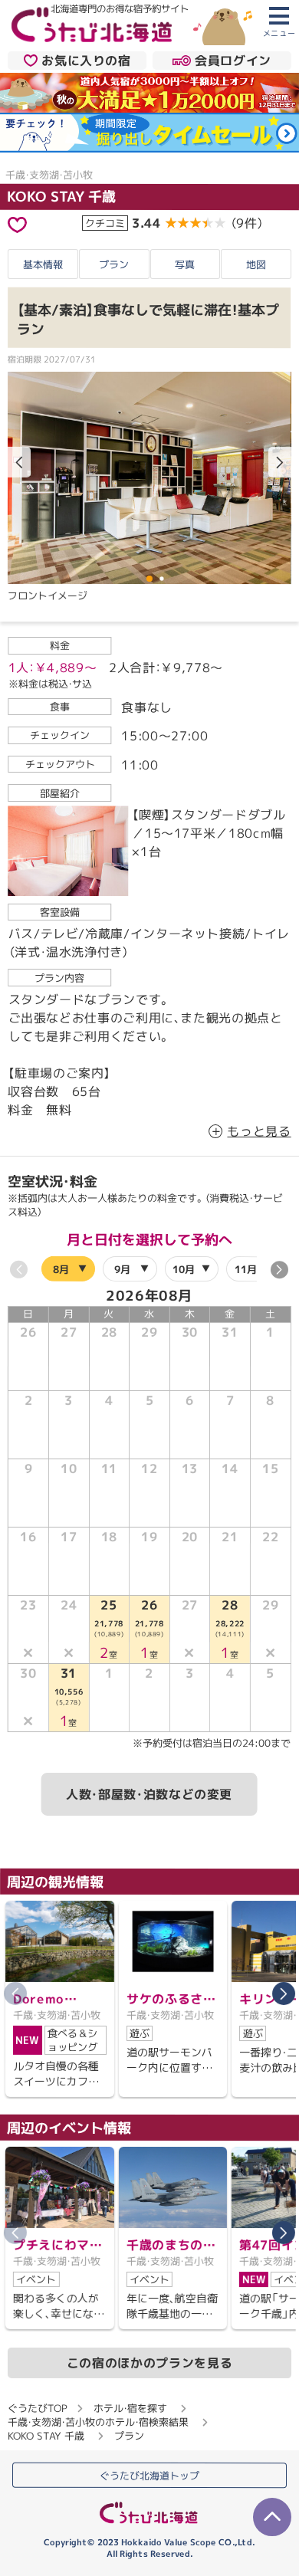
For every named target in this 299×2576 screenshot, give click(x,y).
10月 (184, 1268)
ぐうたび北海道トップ (149, 2475)
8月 (61, 1268)
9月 (123, 1268)
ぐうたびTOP (37, 2407)
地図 (256, 264)
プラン (114, 264)
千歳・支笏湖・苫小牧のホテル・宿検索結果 (98, 2421)
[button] (280, 462)
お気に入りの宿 (86, 61)
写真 (185, 264)
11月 (246, 1268)
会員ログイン (233, 61)
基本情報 (43, 264)
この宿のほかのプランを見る (149, 2363)
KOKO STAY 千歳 (61, 197)
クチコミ (105, 222)
